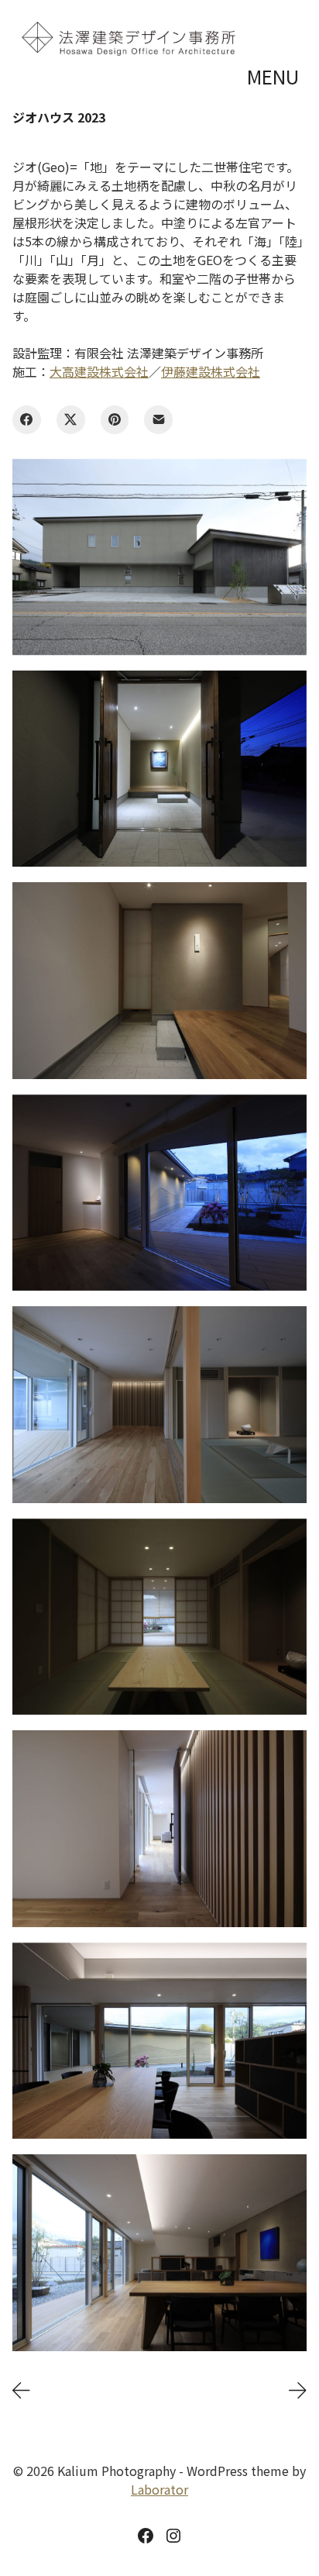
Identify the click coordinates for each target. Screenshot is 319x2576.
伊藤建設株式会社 (211, 371)
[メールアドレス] (158, 420)
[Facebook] (27, 420)
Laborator (159, 2489)
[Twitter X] (71, 420)
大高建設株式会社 (99, 371)
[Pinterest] (115, 420)
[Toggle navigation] (275, 77)
